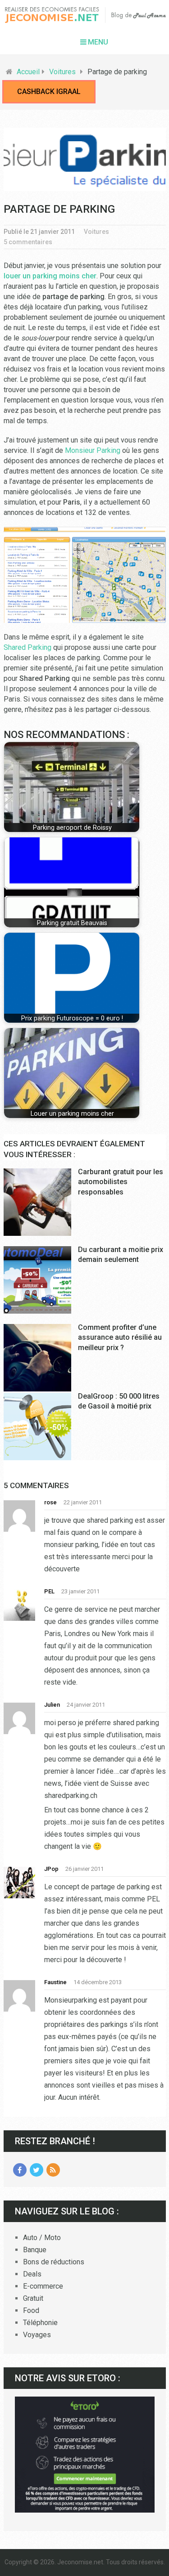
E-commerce (43, 2286)
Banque (35, 2250)
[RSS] (53, 2170)
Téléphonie (40, 2323)
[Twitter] (37, 2170)
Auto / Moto (42, 2238)
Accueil (28, 72)
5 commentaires (28, 242)
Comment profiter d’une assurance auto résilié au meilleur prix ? (120, 1337)
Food (31, 2310)
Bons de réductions (54, 2262)
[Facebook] (20, 2170)
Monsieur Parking (93, 450)
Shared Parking (27, 647)
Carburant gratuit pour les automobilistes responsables (121, 1182)
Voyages (37, 2335)
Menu (98, 42)
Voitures (62, 72)
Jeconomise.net (80, 2562)
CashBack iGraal (49, 92)
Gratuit (33, 2298)
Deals (32, 2274)
